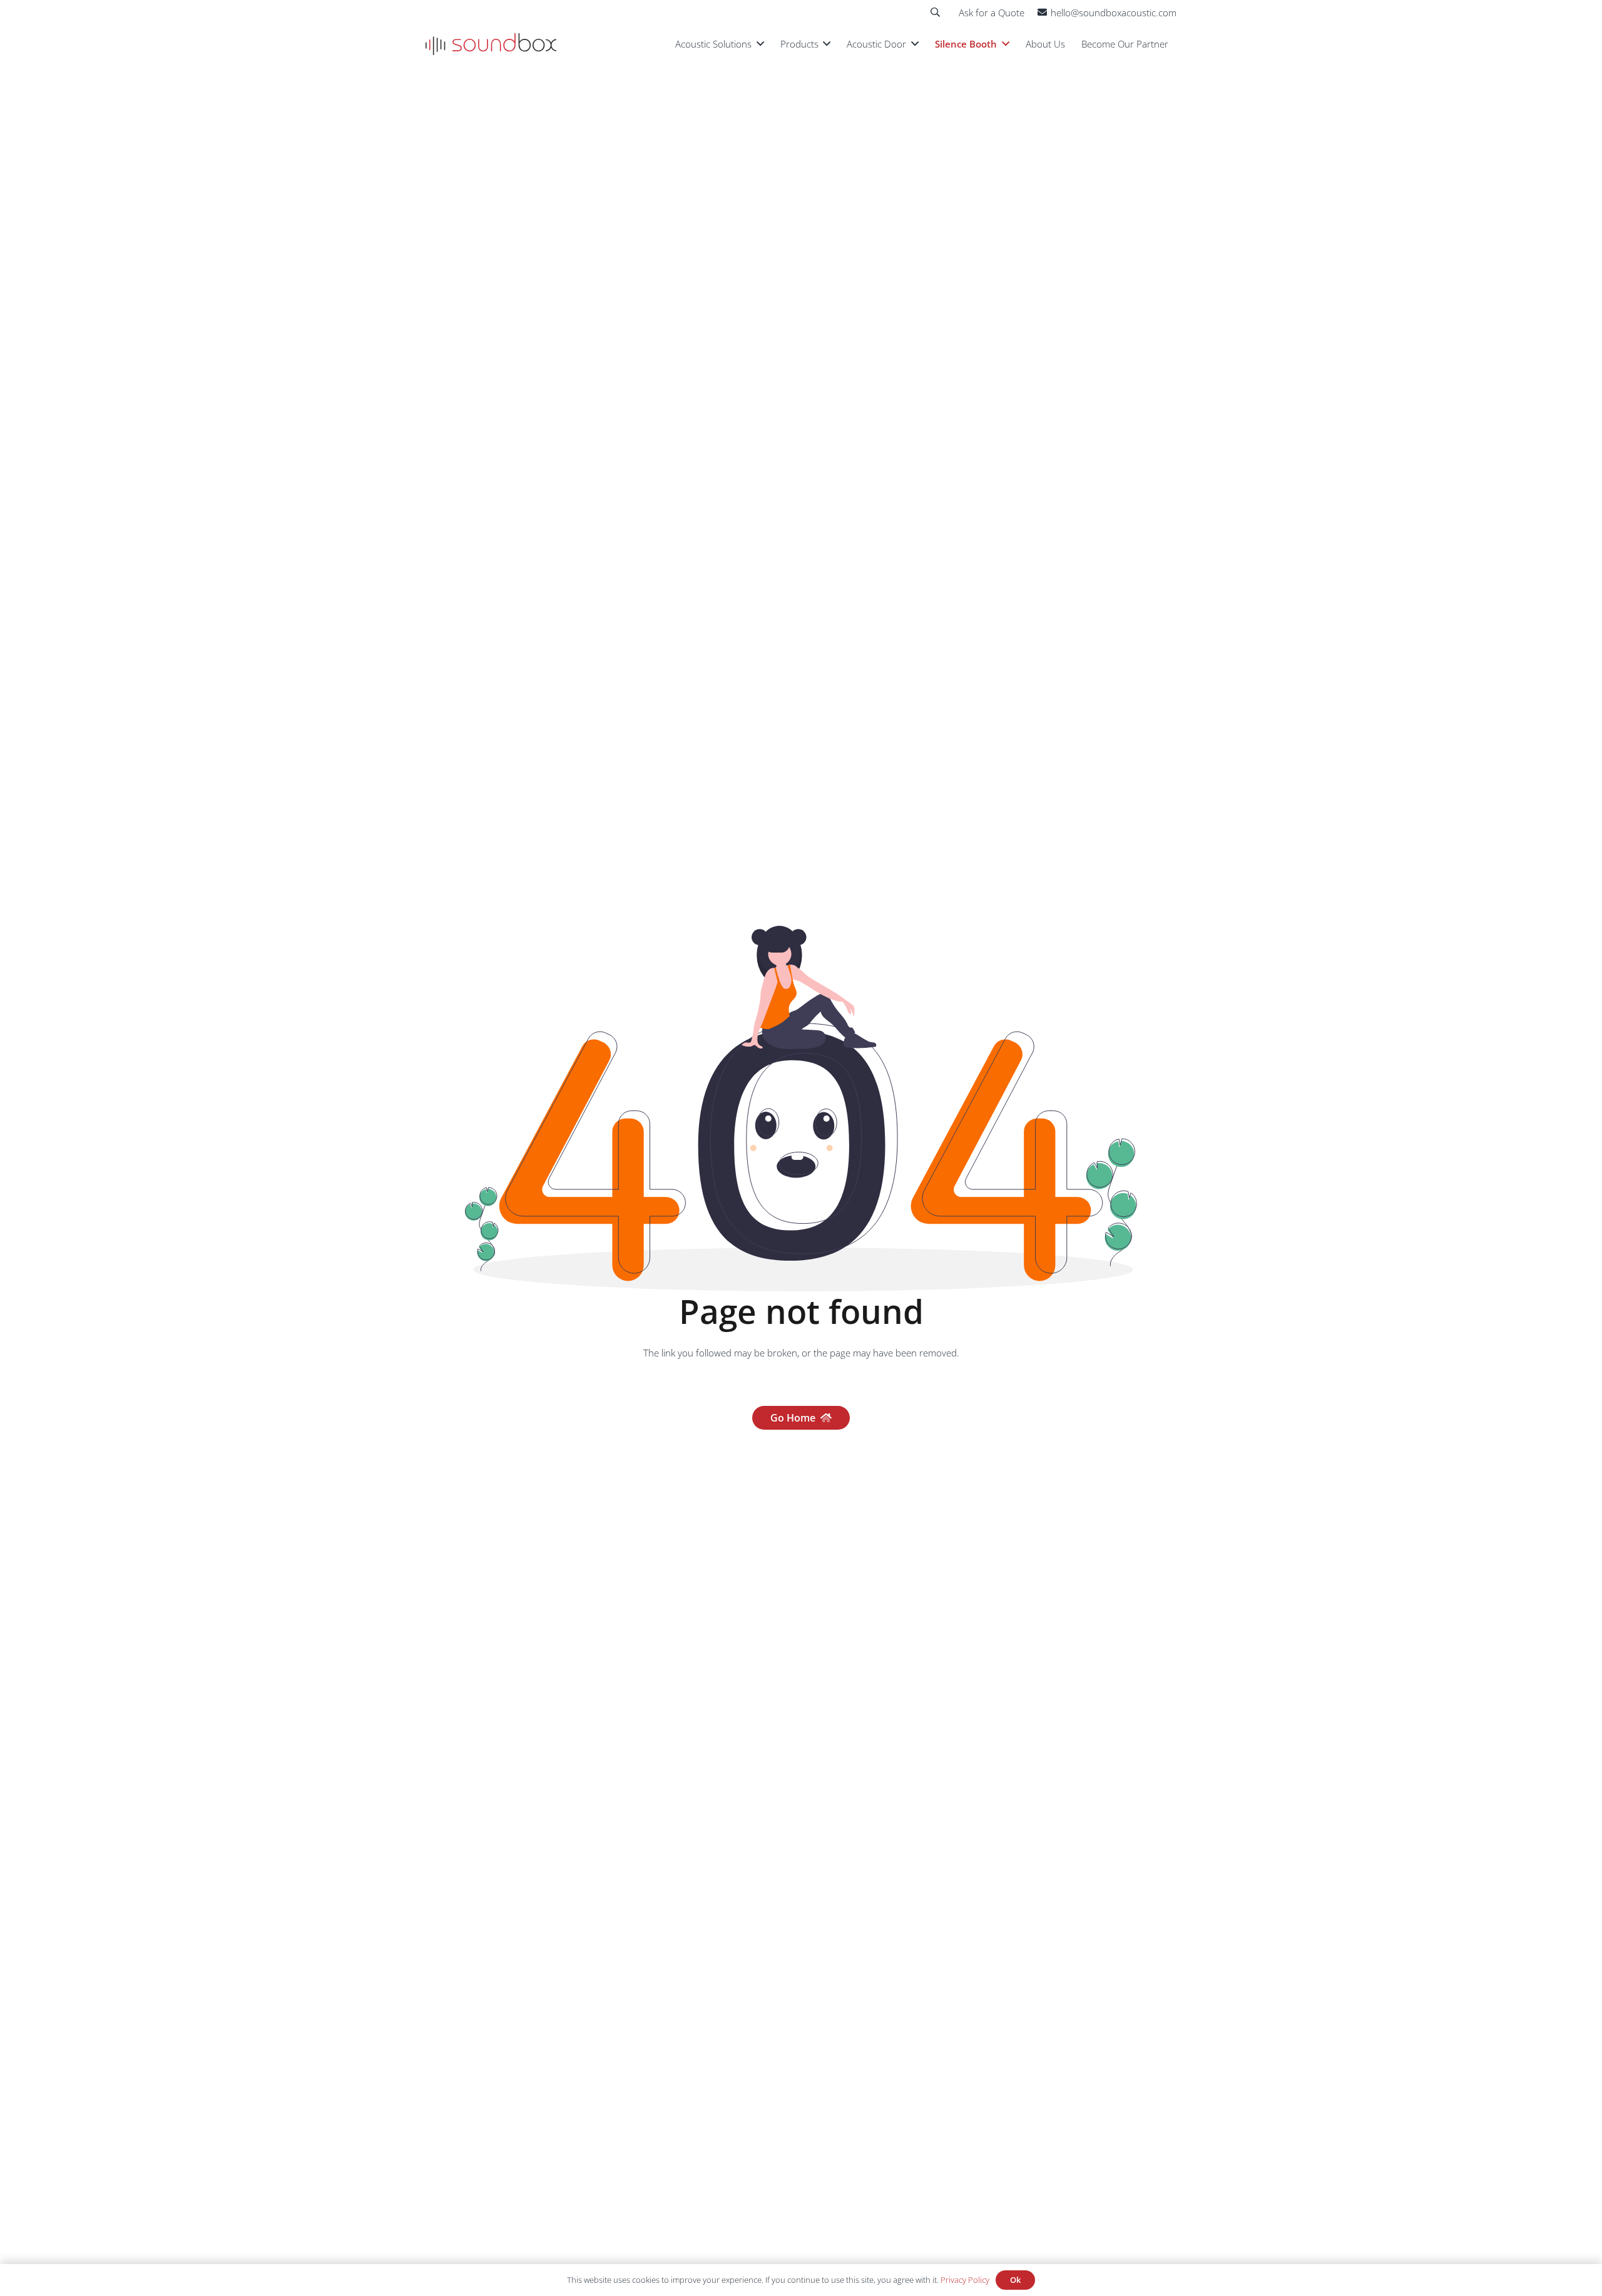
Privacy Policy (965, 2280)
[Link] (491, 44)
